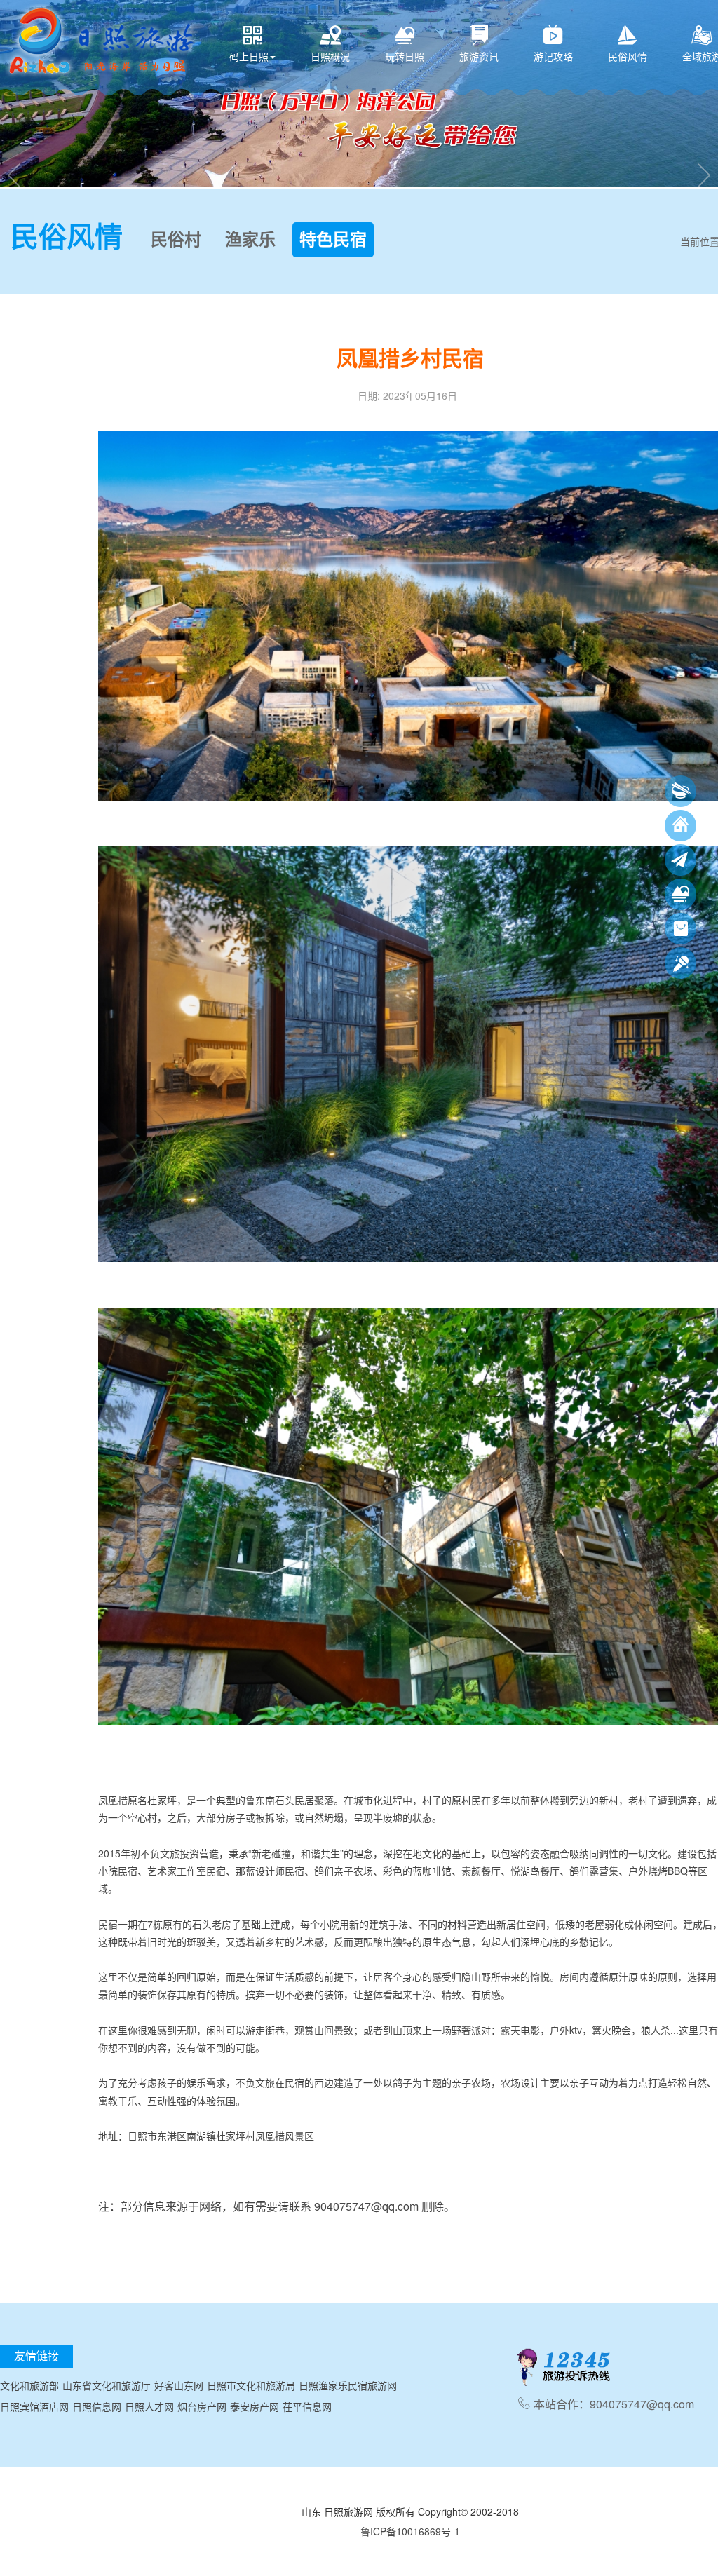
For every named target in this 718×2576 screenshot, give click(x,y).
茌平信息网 (307, 2406)
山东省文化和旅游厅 (107, 2385)
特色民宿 (333, 240)
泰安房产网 (255, 2406)
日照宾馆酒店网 (34, 2406)
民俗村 (176, 240)
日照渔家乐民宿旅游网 (348, 2385)
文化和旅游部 (29, 2385)
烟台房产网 (202, 2406)
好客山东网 (179, 2385)
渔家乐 (250, 240)
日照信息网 (97, 2406)
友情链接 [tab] (36, 2355)
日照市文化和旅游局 (251, 2385)
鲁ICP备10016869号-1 (410, 2531)
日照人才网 (149, 2406)
